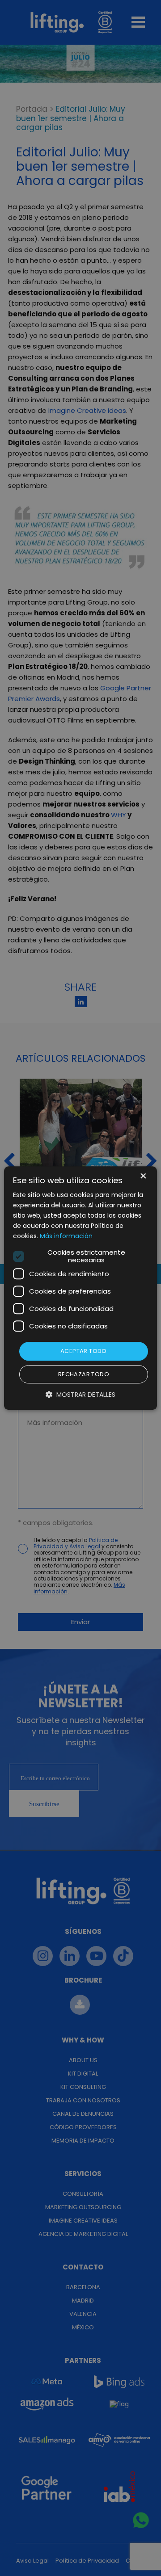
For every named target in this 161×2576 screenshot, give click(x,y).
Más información (66, 1236)
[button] (80, 1394)
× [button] (142, 1177)
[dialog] (80, 1288)
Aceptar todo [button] (84, 1351)
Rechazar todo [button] (84, 1374)
